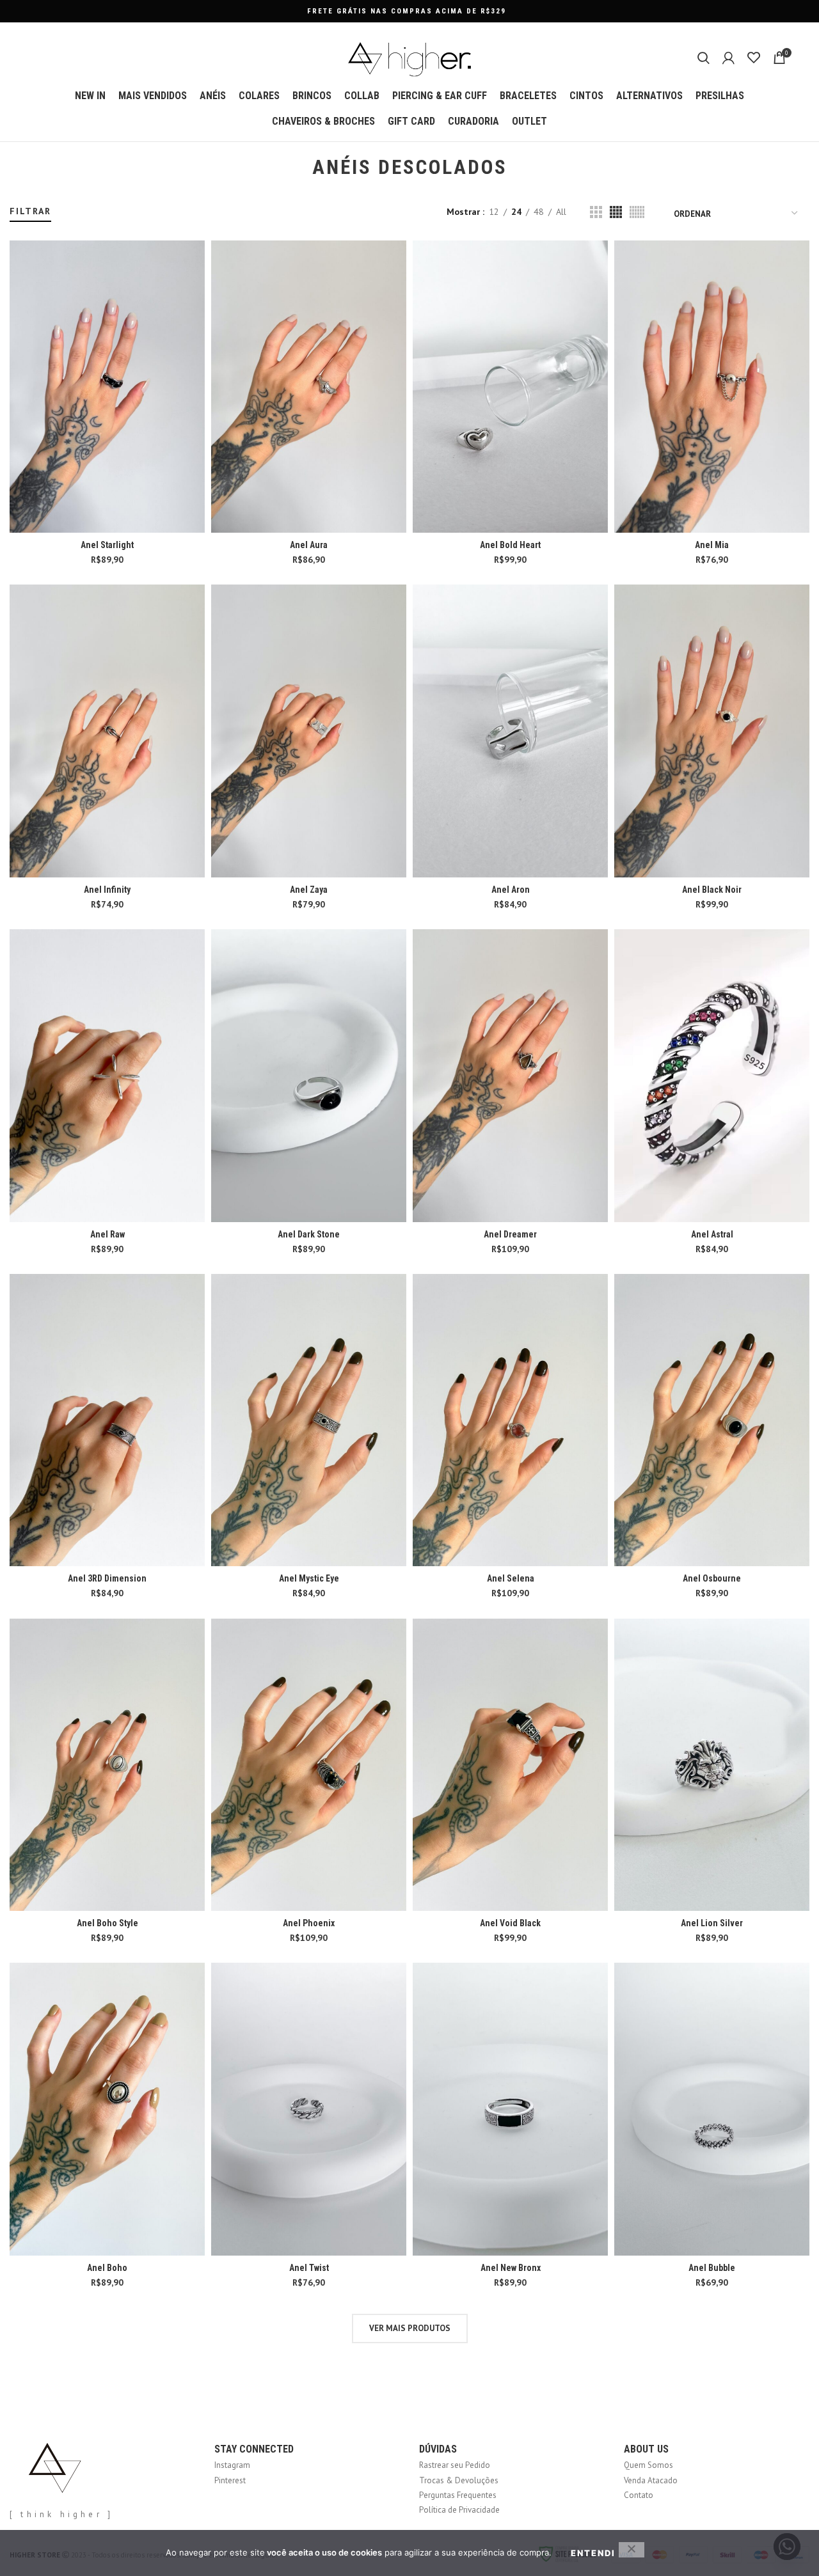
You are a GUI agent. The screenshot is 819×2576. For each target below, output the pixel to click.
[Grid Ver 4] (616, 212)
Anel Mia (712, 545)
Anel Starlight (107, 545)
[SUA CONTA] (728, 58)
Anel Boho (107, 2268)
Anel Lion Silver (712, 1923)
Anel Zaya (309, 890)
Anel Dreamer (510, 1234)
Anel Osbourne (712, 1578)
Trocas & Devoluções (459, 2480)
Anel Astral (712, 1234)
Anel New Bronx (511, 2268)
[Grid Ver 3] (596, 212)
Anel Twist (309, 2268)
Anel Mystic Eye (309, 1578)
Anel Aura (309, 545)
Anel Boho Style (107, 1923)
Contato (639, 2495)
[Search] (704, 58)
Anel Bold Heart (510, 545)
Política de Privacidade (459, 2510)
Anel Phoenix (309, 1923)
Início (18, 199)
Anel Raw (107, 1234)
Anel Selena (511, 1578)
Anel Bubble (712, 2268)
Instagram (232, 2465)
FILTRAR (30, 211)
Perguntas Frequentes (458, 2495)
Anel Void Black (510, 1923)
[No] (632, 2550)
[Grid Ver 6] (637, 212)
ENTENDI (593, 2553)
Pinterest (230, 2480)
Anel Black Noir (712, 890)
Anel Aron (511, 890)
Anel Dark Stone (309, 1234)
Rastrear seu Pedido (455, 2465)
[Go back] (296, 168)
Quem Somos (648, 2465)
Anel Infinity (107, 890)
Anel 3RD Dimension (107, 1578)
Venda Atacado (651, 2480)
